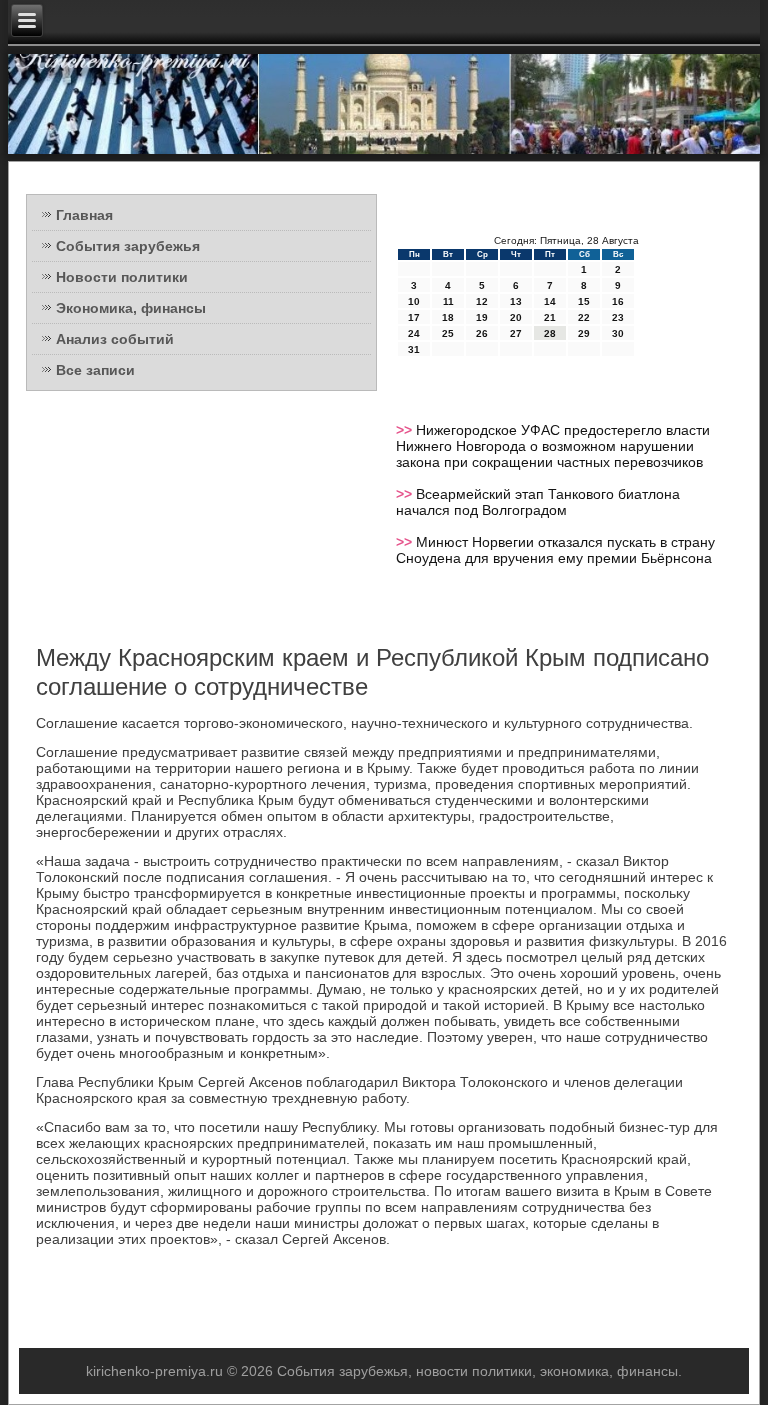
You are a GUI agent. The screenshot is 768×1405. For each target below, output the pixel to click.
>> (406, 430)
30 (618, 333)
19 (482, 317)
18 (448, 317)
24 (414, 333)
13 (516, 301)
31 (414, 349)
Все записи (95, 370)
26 (482, 333)
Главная (84, 215)
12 (482, 301)
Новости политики (122, 277)
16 (618, 301)
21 (550, 317)
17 (414, 317)
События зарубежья (128, 246)
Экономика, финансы (131, 308)
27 (516, 333)
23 (618, 317)
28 (550, 333)
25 (448, 333)
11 (448, 301)
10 (414, 301)
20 (516, 317)
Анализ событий (115, 339)
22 (584, 317)
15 (584, 301)
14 (550, 301)
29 (584, 333)
